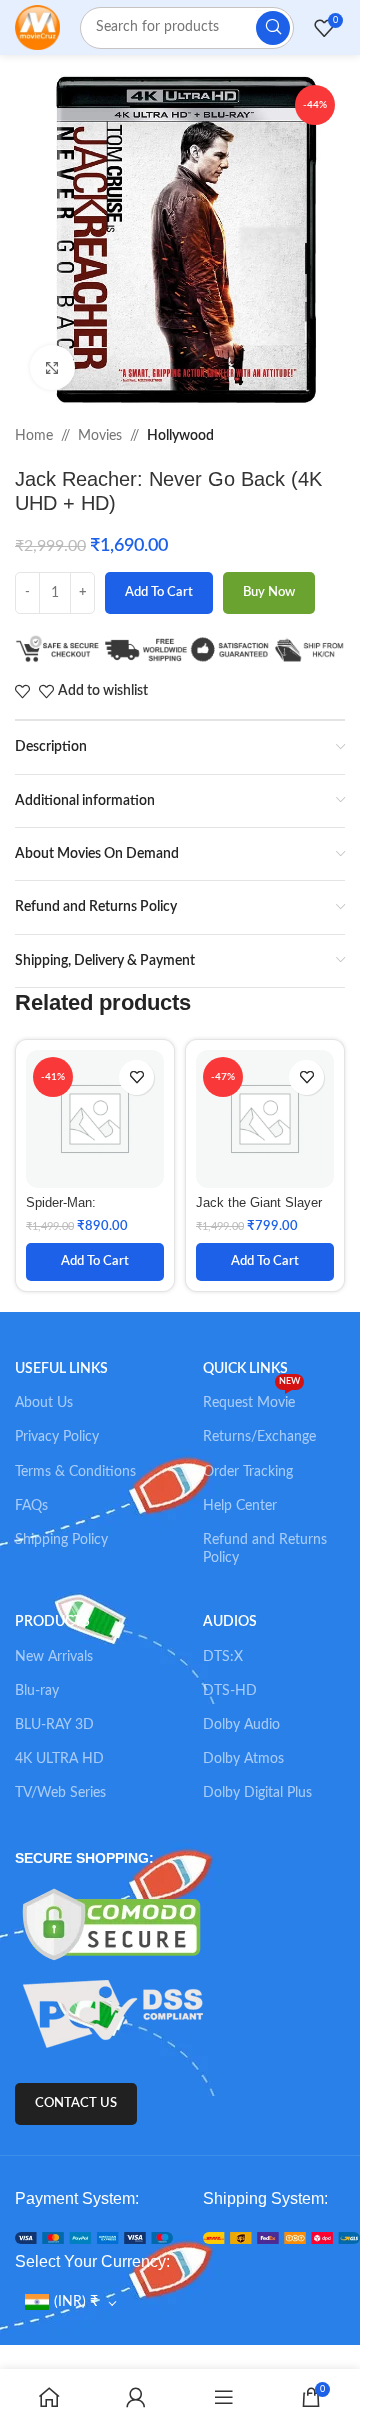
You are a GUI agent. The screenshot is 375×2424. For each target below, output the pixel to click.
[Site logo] (37, 27)
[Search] (273, 28)
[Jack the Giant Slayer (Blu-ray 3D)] (265, 1119)
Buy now (269, 592)
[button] (95, 1262)
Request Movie (251, 1398)
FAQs (31, 1506)
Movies (100, 436)
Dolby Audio (241, 1725)
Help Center (240, 1506)
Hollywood (180, 436)
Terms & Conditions (75, 1472)
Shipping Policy (61, 1540)
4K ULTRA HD (59, 1759)
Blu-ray (37, 1691)
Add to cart (159, 592)
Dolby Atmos (243, 1759)
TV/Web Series (60, 1793)
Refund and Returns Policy (265, 1549)
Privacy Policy (57, 1437)
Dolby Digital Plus (257, 1793)
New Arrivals (54, 1657)
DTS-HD (230, 1691)
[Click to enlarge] (52, 367)
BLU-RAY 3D (54, 1725)
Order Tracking (248, 1472)
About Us (44, 1403)
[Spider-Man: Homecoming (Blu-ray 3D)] (95, 1119)
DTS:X (223, 1657)
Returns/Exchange (259, 1437)
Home (34, 436)
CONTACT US (76, 2103)
